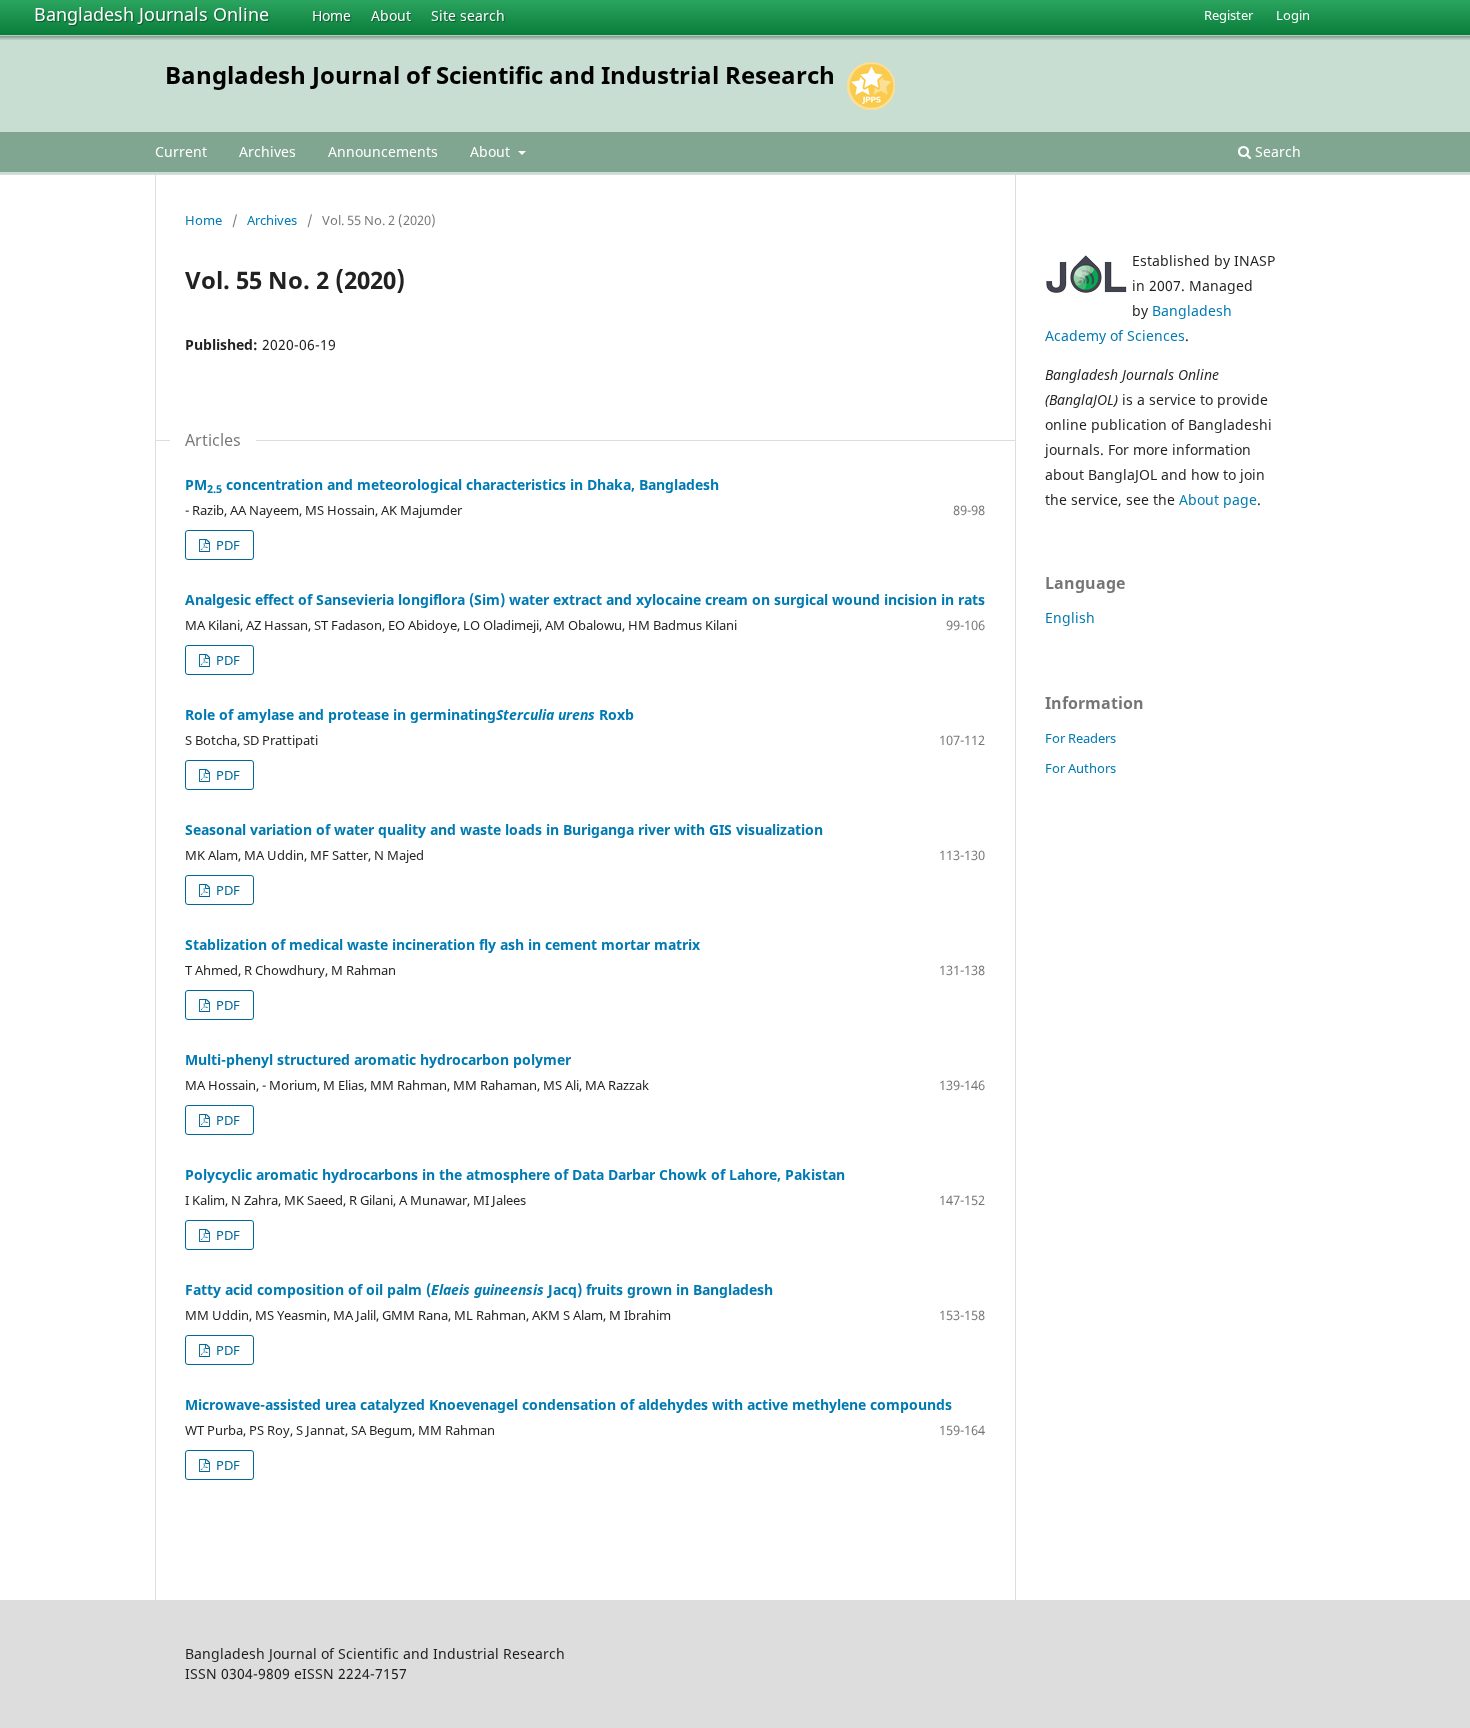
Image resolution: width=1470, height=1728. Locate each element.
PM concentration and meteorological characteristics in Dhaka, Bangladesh (452, 484)
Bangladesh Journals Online (151, 14)
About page (1218, 499)
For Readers (1080, 738)
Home (331, 15)
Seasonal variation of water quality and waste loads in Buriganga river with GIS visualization (504, 829)
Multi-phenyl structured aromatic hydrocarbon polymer (378, 1059)
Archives (267, 151)
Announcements (383, 151)
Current (181, 151)
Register (1228, 15)
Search (1276, 151)
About (391, 15)
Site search (468, 15)
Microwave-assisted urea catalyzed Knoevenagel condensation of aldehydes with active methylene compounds (568, 1404)
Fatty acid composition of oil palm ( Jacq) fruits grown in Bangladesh (479, 1289)
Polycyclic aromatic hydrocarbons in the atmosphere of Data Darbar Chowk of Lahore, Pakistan (515, 1174)
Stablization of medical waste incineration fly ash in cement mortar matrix (442, 944)
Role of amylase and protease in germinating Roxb (409, 714)
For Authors (1080, 768)
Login (1293, 15)
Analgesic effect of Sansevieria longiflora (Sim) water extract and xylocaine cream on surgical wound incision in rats (585, 599)
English (1070, 617)
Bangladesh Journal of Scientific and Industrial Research (500, 74)
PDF (226, 545)
